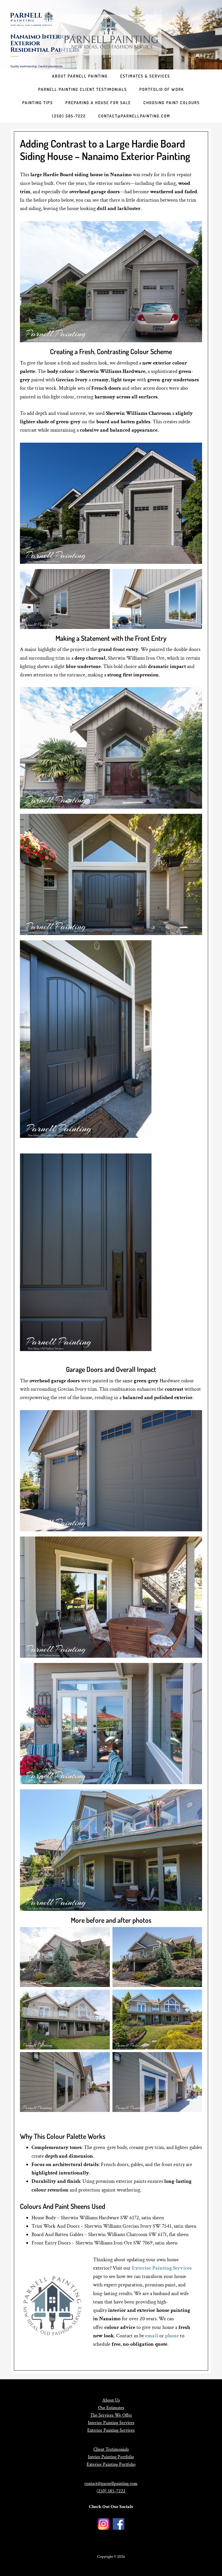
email (152, 2336)
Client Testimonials (111, 2449)
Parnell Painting (111, 35)
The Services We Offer (111, 2415)
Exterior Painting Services (162, 2268)
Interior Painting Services (111, 2423)
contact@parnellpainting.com (111, 2484)
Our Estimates (111, 2408)
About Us (111, 2400)
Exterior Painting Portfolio (111, 2464)
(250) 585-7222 (111, 2491)
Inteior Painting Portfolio (111, 2457)
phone (172, 2336)
